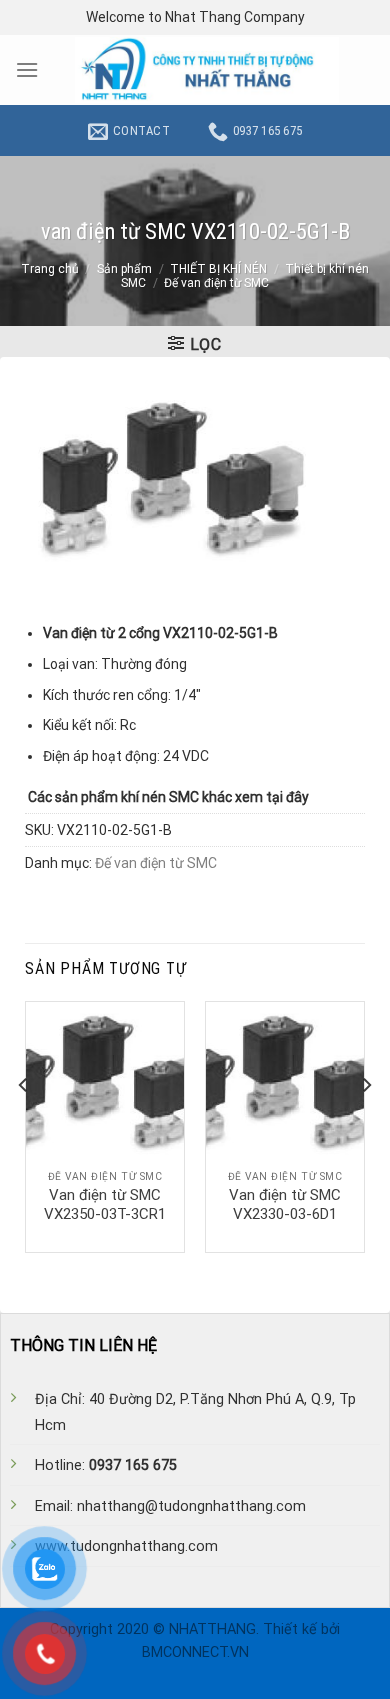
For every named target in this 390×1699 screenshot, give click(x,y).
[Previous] (24, 1125)
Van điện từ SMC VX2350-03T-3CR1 (105, 1205)
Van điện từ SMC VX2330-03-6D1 (285, 1205)
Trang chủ (50, 269)
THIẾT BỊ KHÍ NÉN (218, 269)
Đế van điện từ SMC (216, 283)
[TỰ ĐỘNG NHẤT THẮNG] (207, 70)
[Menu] (27, 69)
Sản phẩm (124, 269)
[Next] (366, 1125)
